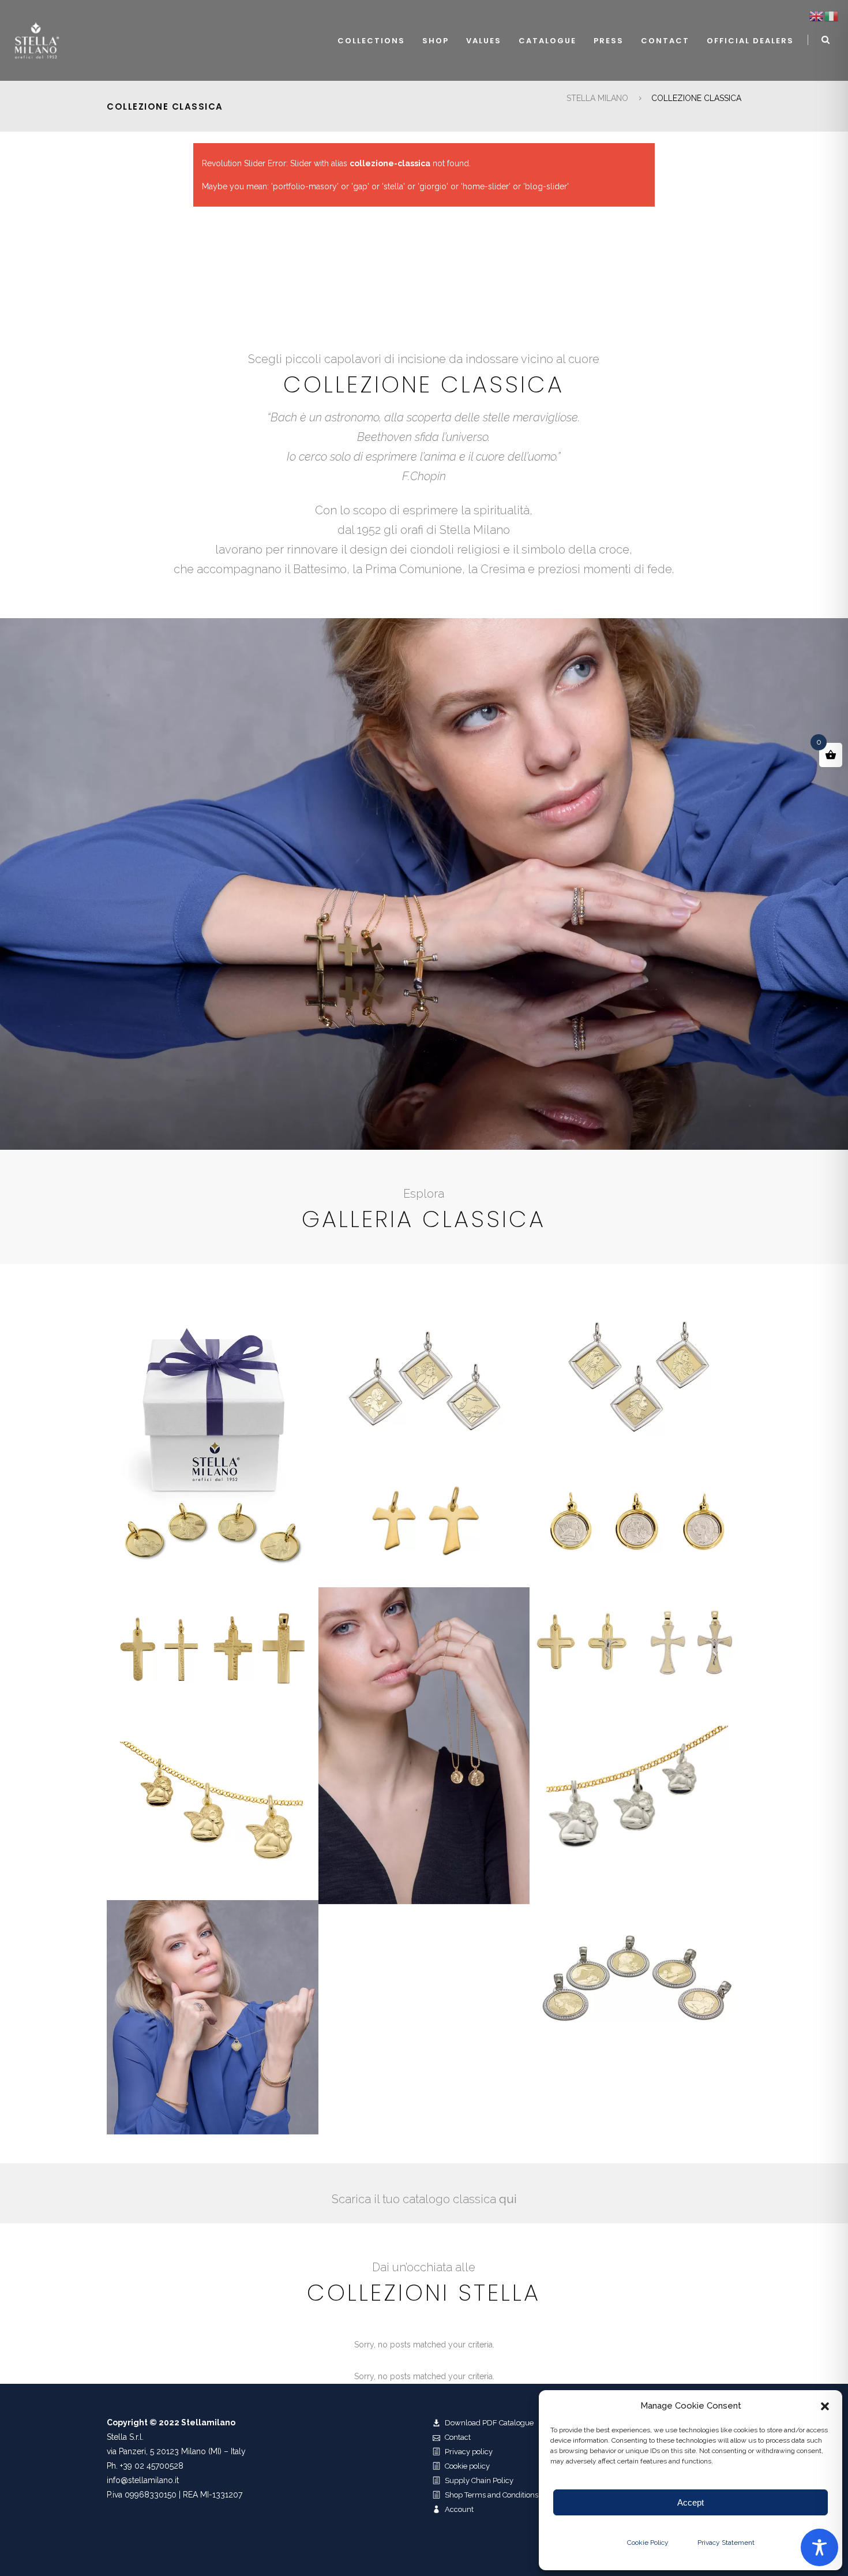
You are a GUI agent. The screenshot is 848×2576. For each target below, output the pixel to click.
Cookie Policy (648, 2543)
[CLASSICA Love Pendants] (213, 2017)
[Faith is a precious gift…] (213, 1445)
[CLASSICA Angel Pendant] (213, 1804)
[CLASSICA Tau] (424, 1523)
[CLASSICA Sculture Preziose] (424, 1746)
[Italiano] (832, 16)
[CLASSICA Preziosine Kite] (635, 1378)
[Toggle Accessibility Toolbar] (819, 2547)
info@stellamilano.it (143, 2480)
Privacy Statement (726, 2543)
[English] (817, 16)
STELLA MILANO (597, 98)
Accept (691, 2502)
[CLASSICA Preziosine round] (635, 1523)
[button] (825, 2406)
